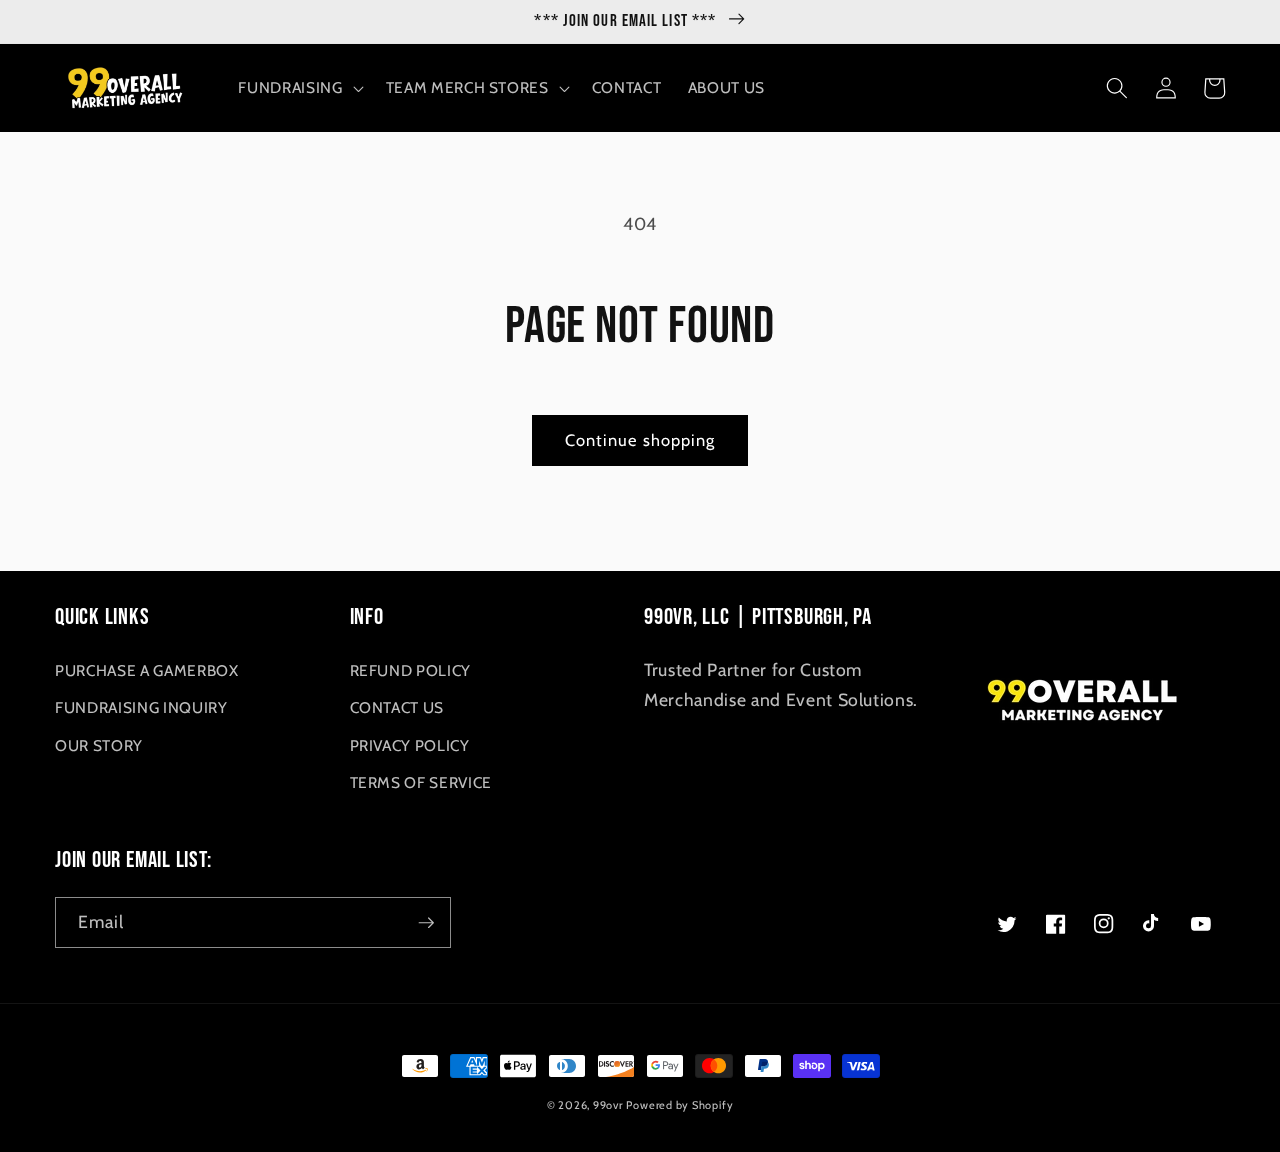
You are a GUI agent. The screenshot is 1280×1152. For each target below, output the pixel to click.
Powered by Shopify (679, 1105)
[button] (298, 88)
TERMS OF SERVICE (421, 782)
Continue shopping (640, 440)
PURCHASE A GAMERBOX (147, 670)
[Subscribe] (426, 923)
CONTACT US (397, 707)
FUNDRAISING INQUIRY (141, 707)
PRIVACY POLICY (410, 745)
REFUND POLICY (411, 670)
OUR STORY (99, 745)
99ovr (608, 1105)
